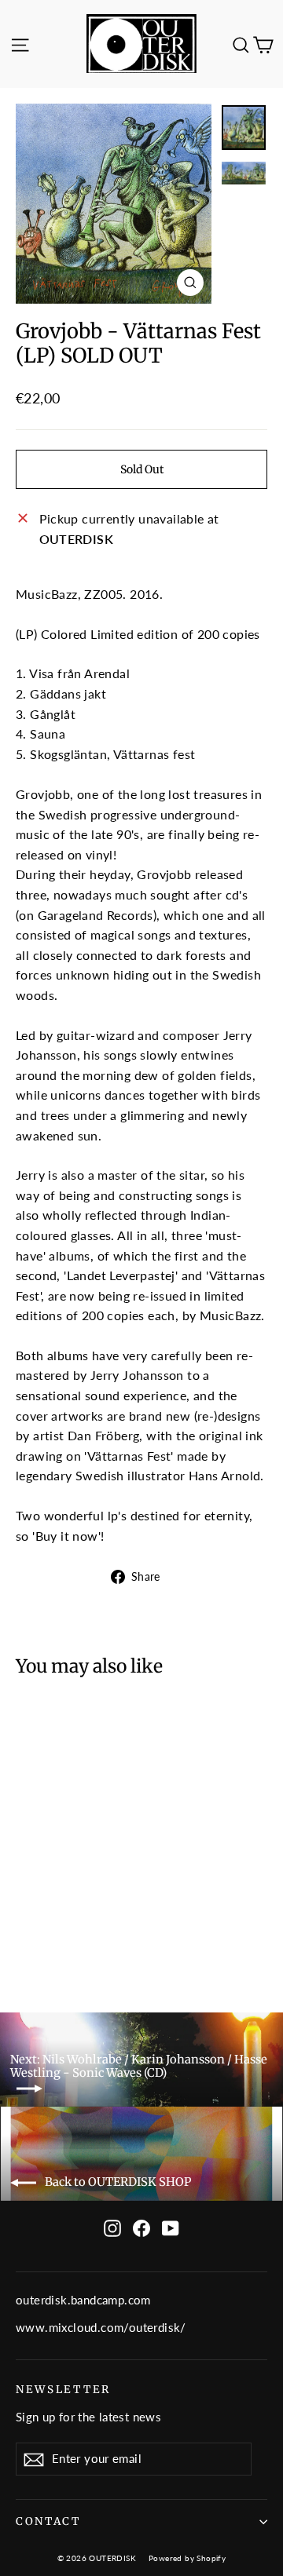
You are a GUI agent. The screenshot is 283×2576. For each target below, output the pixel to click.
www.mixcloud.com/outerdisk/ (101, 2327)
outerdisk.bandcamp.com (83, 2300)
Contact (48, 2521)
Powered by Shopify (187, 2558)
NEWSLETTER (63, 2390)
